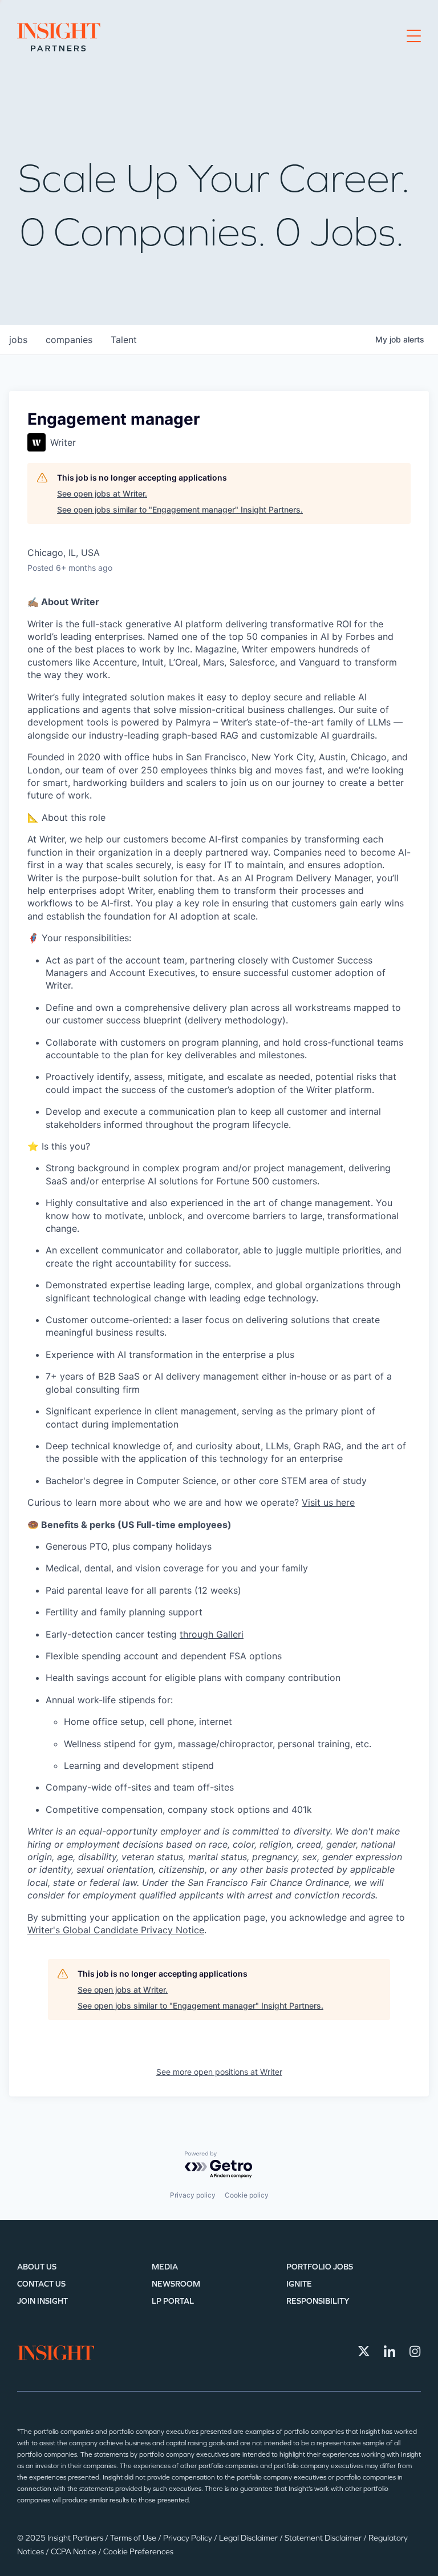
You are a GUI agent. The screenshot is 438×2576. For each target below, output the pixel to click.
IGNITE (299, 2284)
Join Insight (42, 2301)
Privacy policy (193, 2195)
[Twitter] (364, 2351)
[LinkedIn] (390, 2351)
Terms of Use (134, 2538)
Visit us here (328, 1502)
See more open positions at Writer (219, 2072)
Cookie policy (247, 2195)
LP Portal (173, 2301)
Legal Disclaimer (249, 2538)
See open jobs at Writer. (102, 493)
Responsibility (318, 2301)
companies (69, 340)
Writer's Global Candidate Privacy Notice (116, 1930)
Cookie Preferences (138, 2552)
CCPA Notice (74, 2552)
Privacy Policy (188, 2538)
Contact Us (41, 2284)
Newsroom (176, 2284)
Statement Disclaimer (324, 2538)
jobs (18, 340)
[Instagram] (415, 2351)
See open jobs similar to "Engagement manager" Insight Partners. (180, 509)
